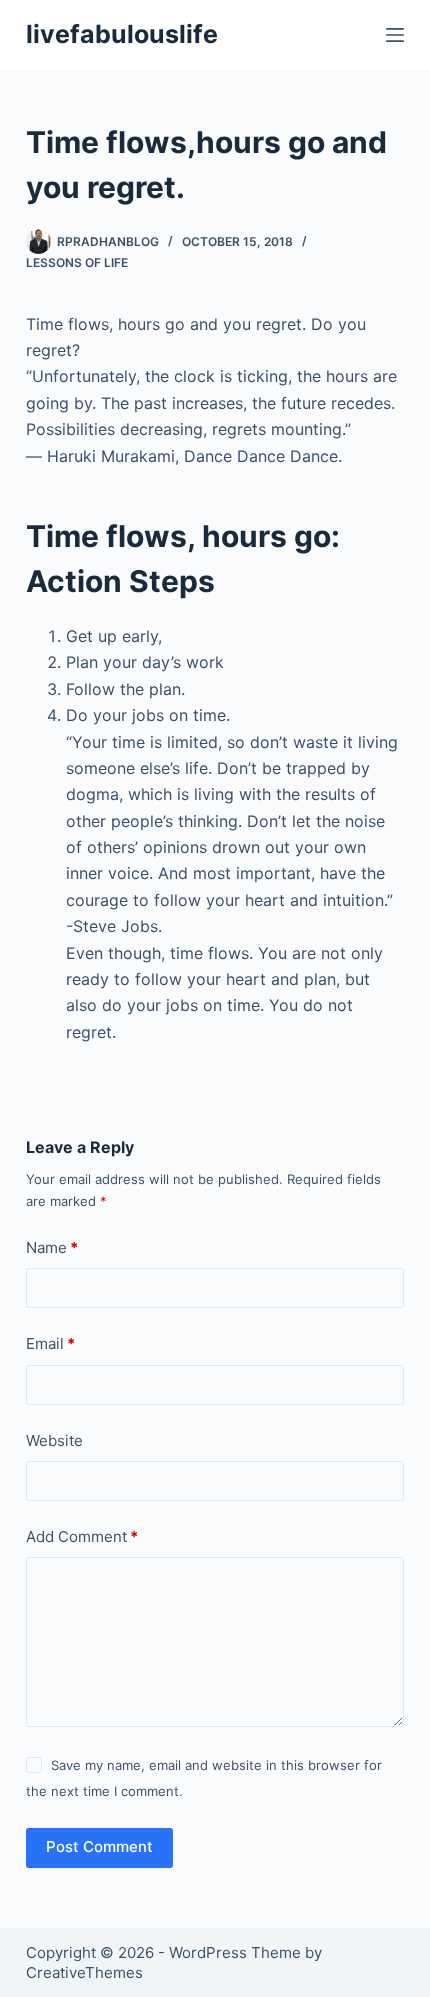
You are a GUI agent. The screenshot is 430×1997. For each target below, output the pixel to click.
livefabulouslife (122, 34)
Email (50, 1343)
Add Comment (82, 1536)
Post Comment (99, 1846)
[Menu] (395, 35)
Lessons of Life (77, 262)
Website (54, 1440)
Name (52, 1247)
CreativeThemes (84, 1972)
